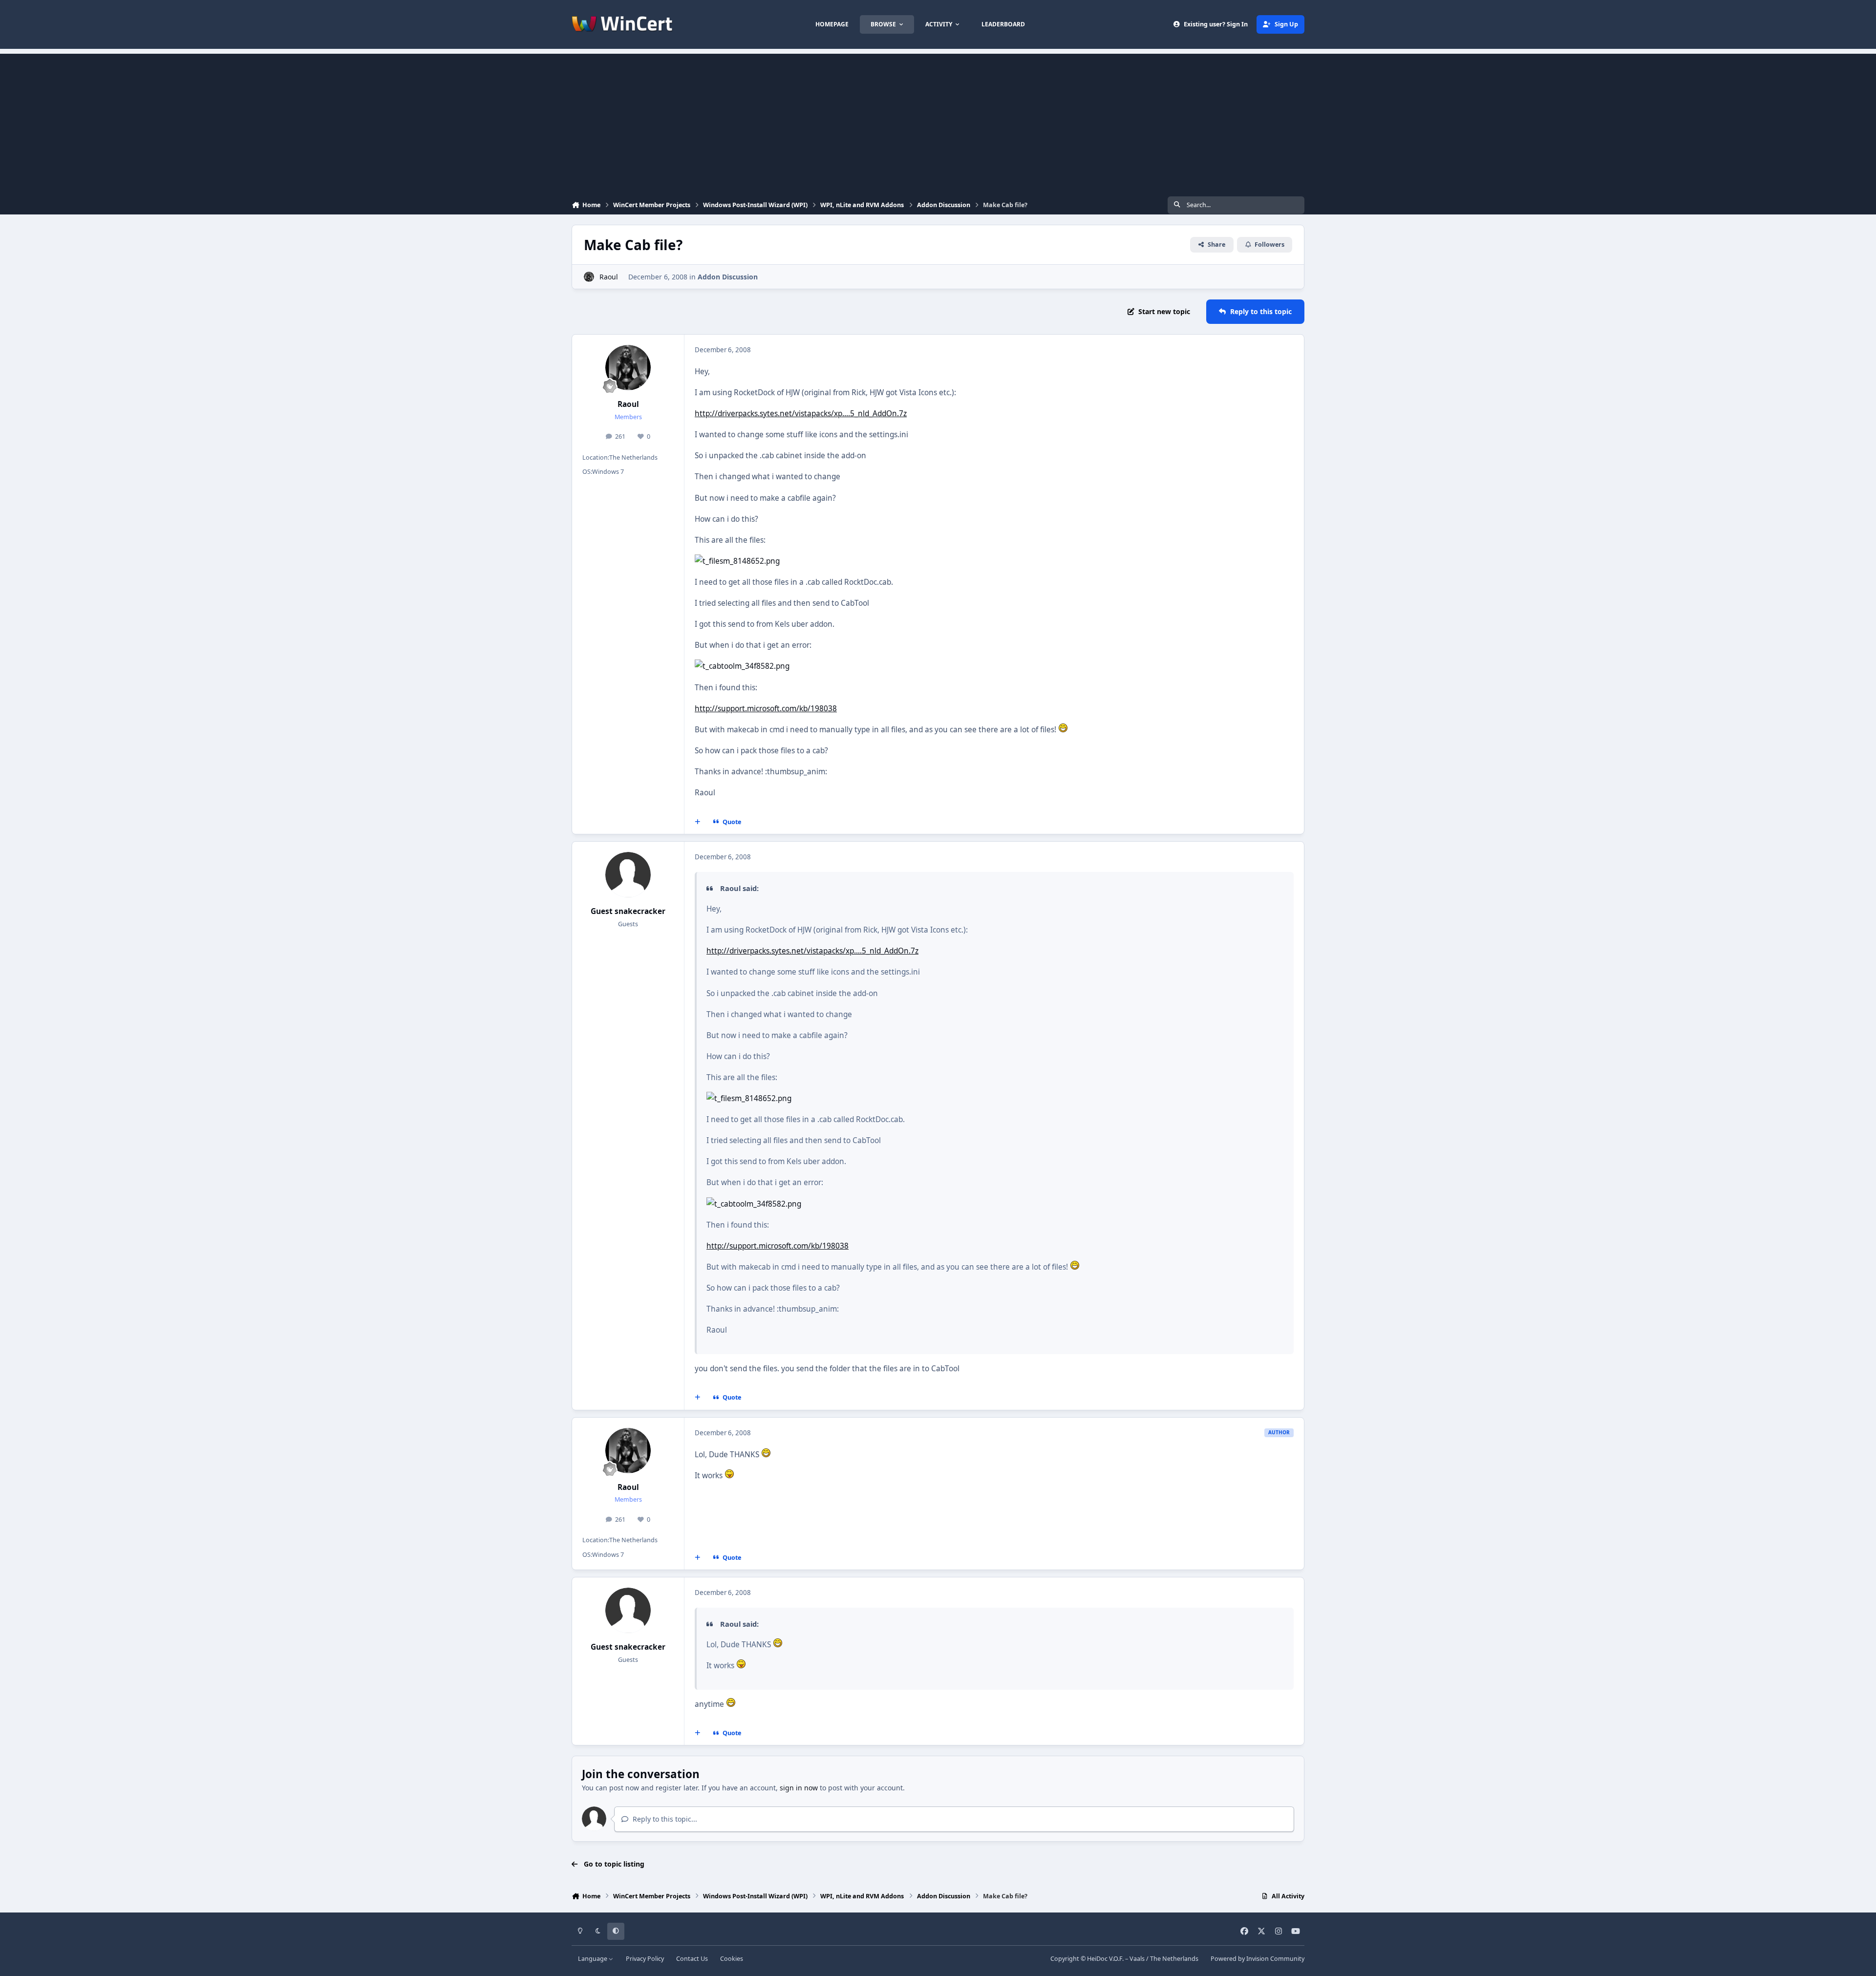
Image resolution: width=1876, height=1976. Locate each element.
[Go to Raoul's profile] (589, 277)
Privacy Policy (645, 1959)
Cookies (732, 1959)
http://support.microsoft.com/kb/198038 (766, 709)
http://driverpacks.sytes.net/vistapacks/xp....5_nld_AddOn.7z (801, 414)
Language (593, 1959)
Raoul (609, 277)
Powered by (1258, 1959)
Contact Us (692, 1959)
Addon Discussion (728, 277)
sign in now (799, 1788)
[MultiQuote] (698, 822)
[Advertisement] (938, 122)
